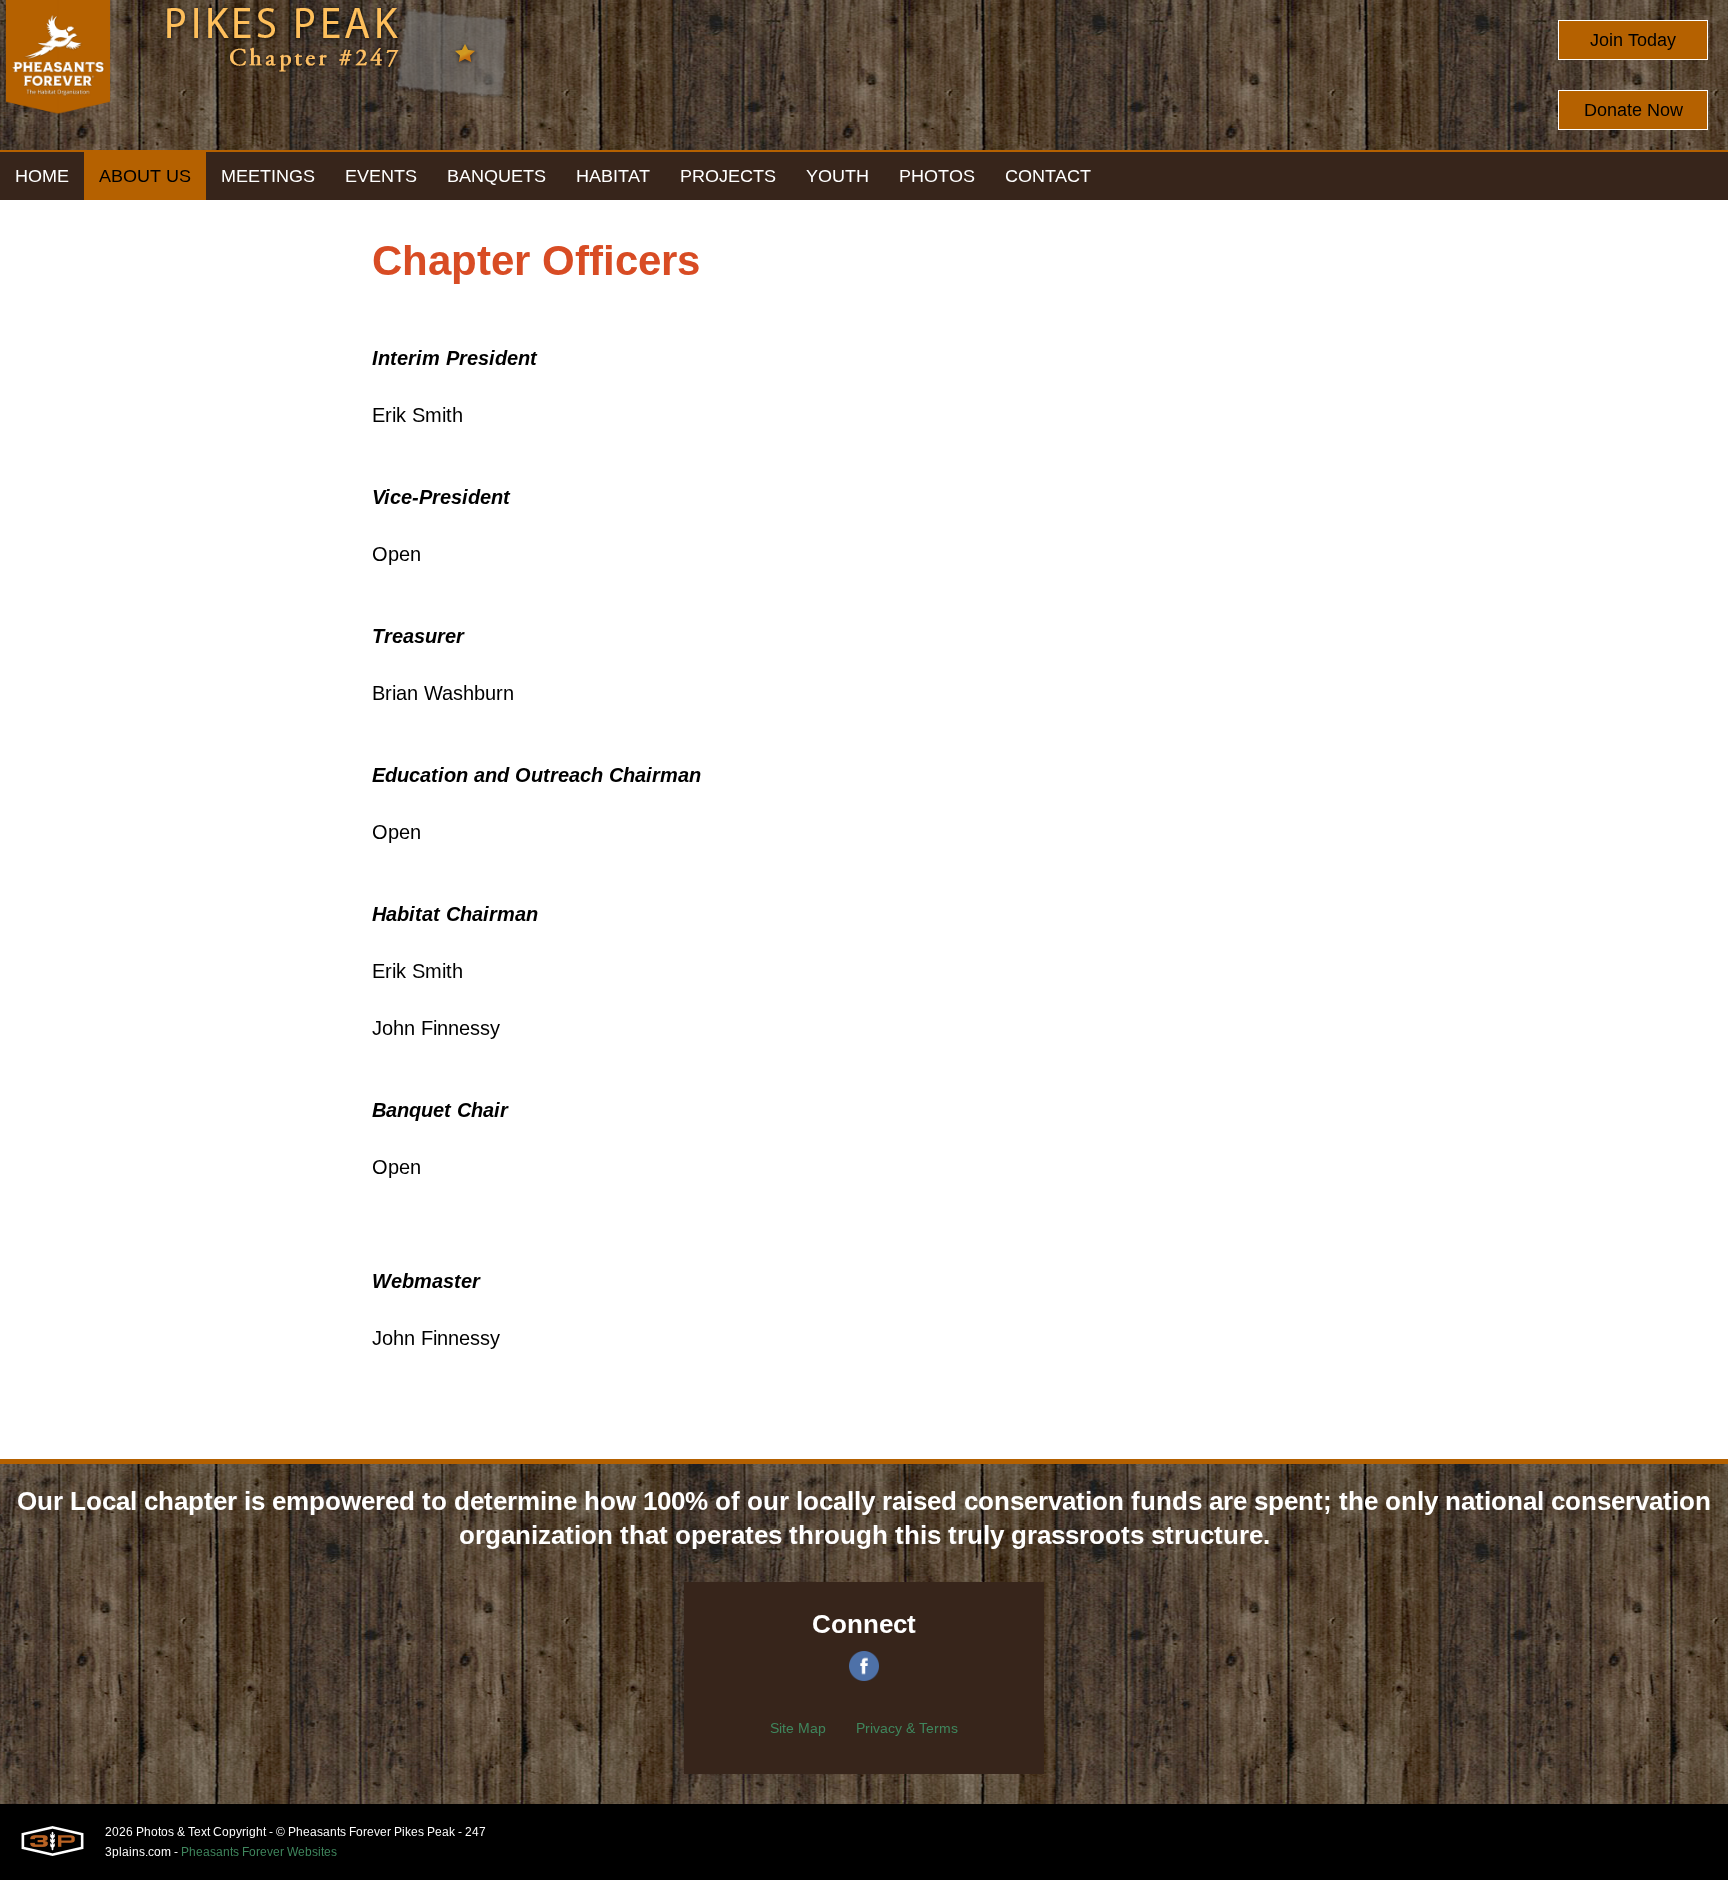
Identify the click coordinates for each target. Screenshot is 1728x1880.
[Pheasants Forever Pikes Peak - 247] (58, 75)
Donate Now (1633, 110)
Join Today (1633, 40)
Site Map (798, 1728)
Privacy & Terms (907, 1728)
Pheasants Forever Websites (259, 1852)
